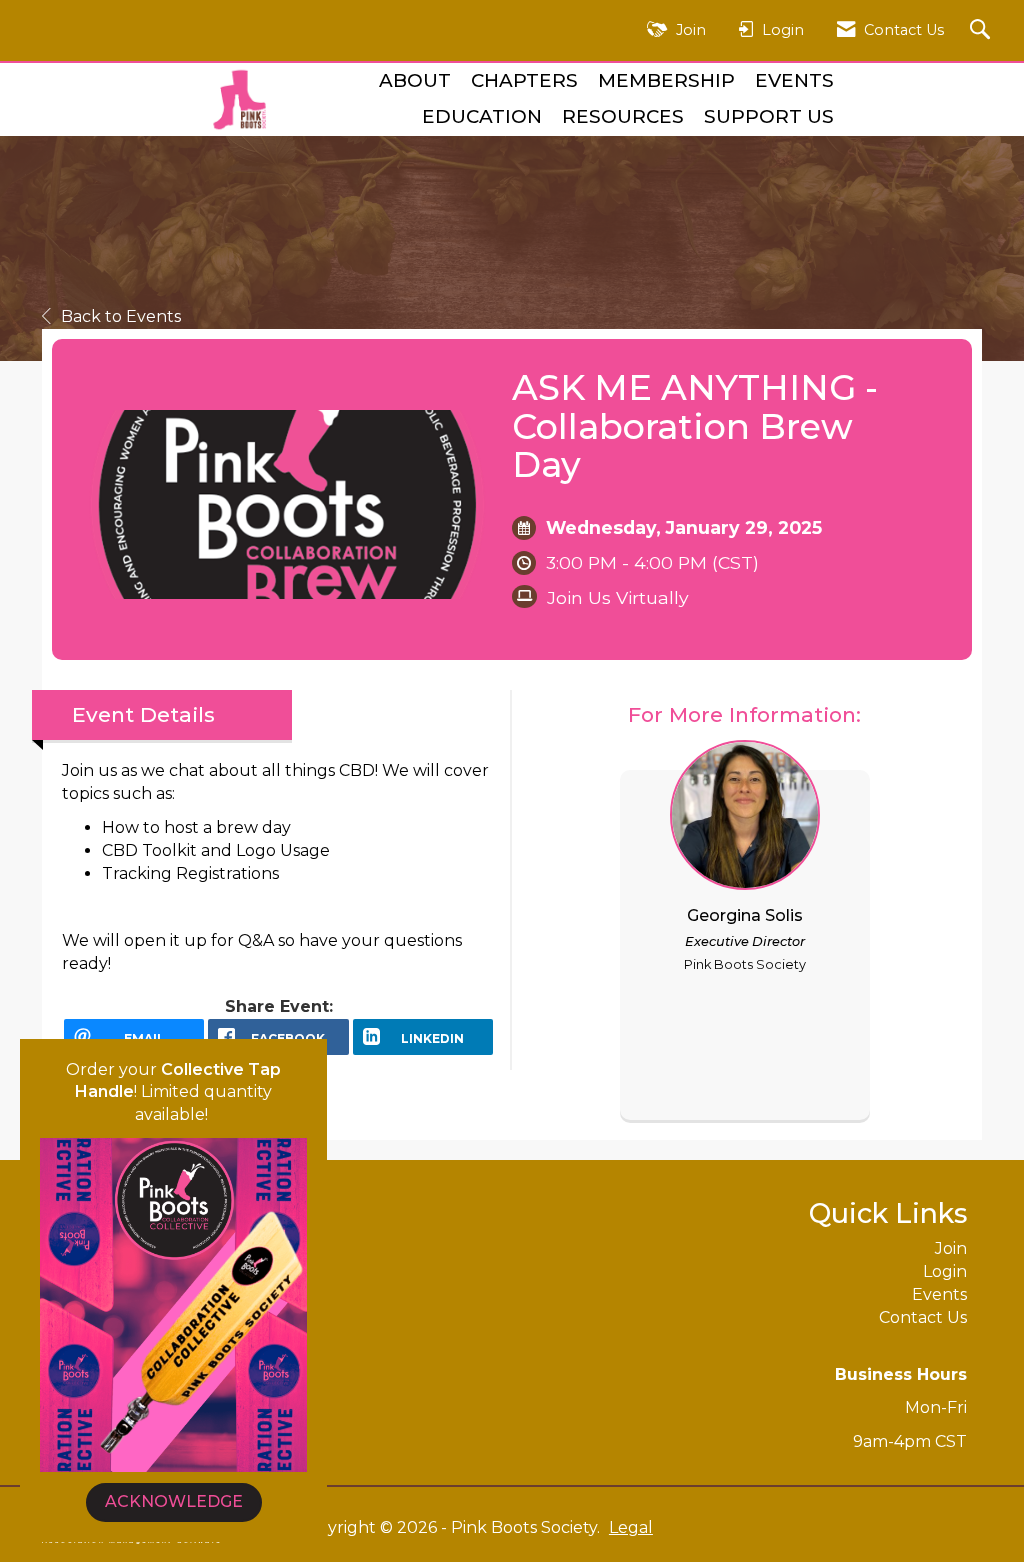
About (415, 80)
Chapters (524, 80)
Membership (666, 80)
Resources (623, 116)
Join (951, 1248)
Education (482, 116)
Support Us (769, 116)
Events (794, 80)
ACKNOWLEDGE (174, 1501)
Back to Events (121, 316)
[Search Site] (982, 30)
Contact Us (923, 1317)
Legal (631, 1527)
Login (945, 1271)
